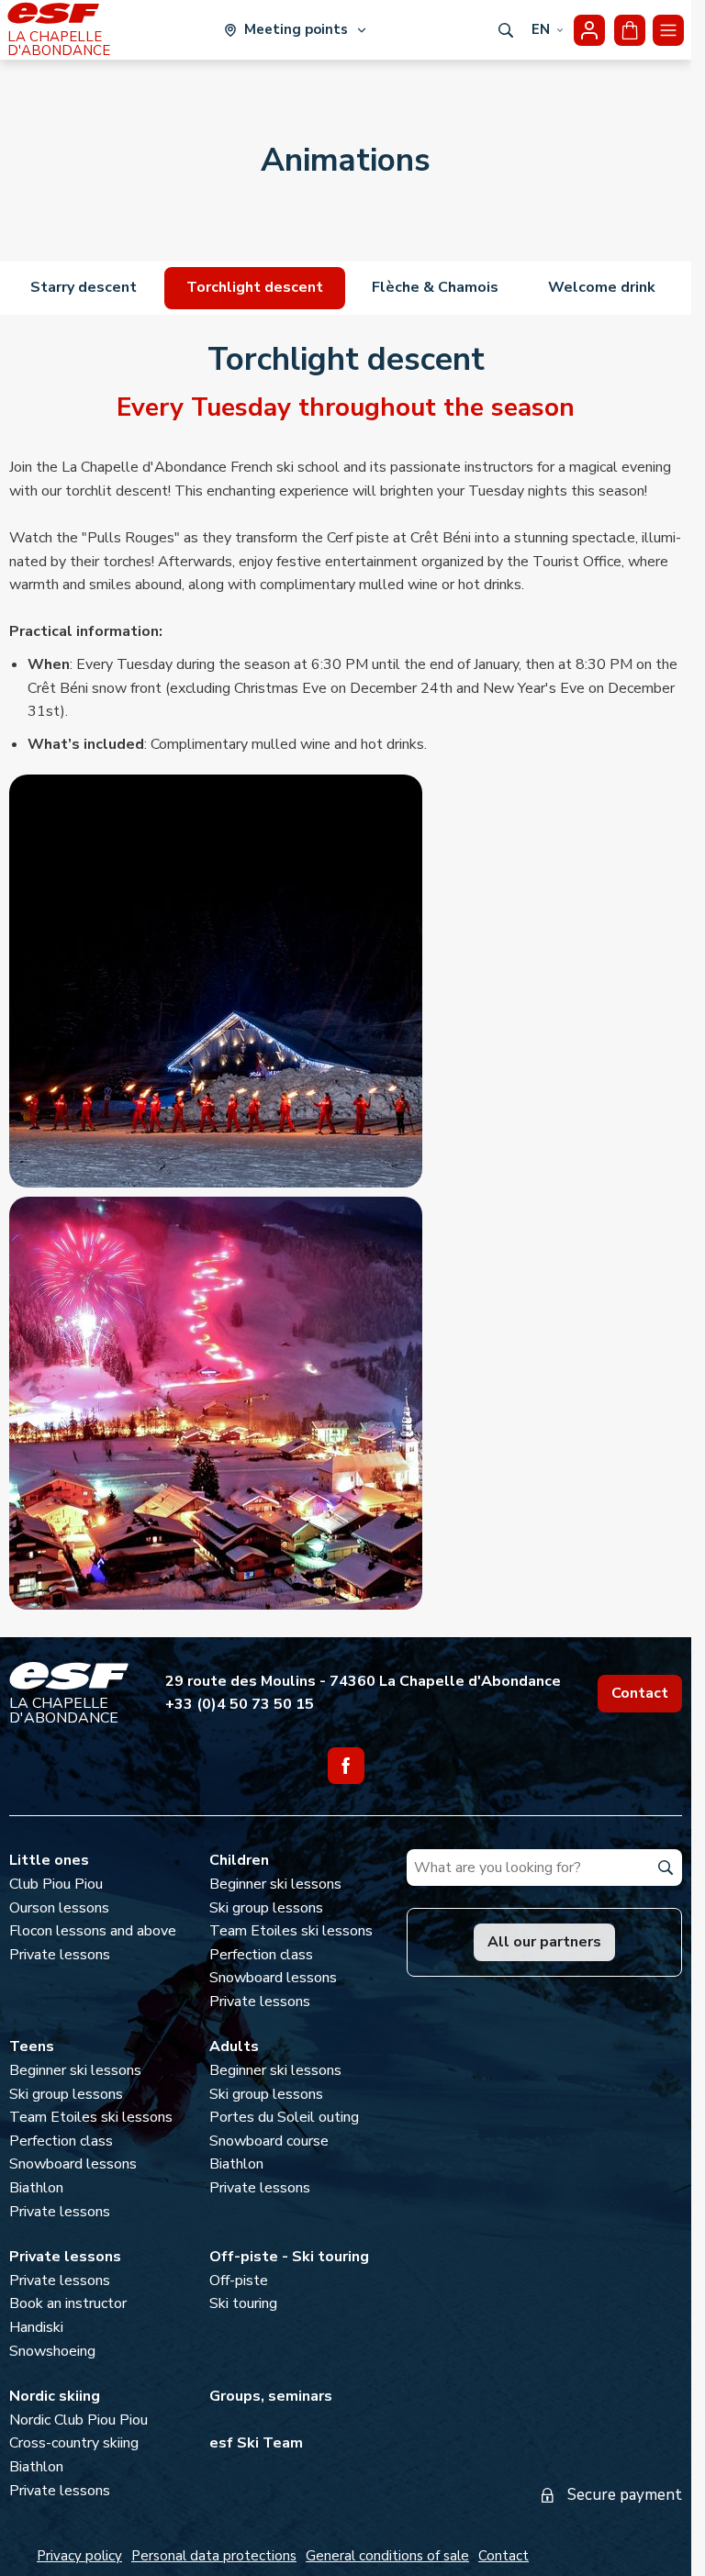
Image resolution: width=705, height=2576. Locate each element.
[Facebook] (346, 1766)
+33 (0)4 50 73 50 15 (240, 1704)
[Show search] (506, 30)
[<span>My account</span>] (589, 30)
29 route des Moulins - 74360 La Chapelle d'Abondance (363, 1681)
